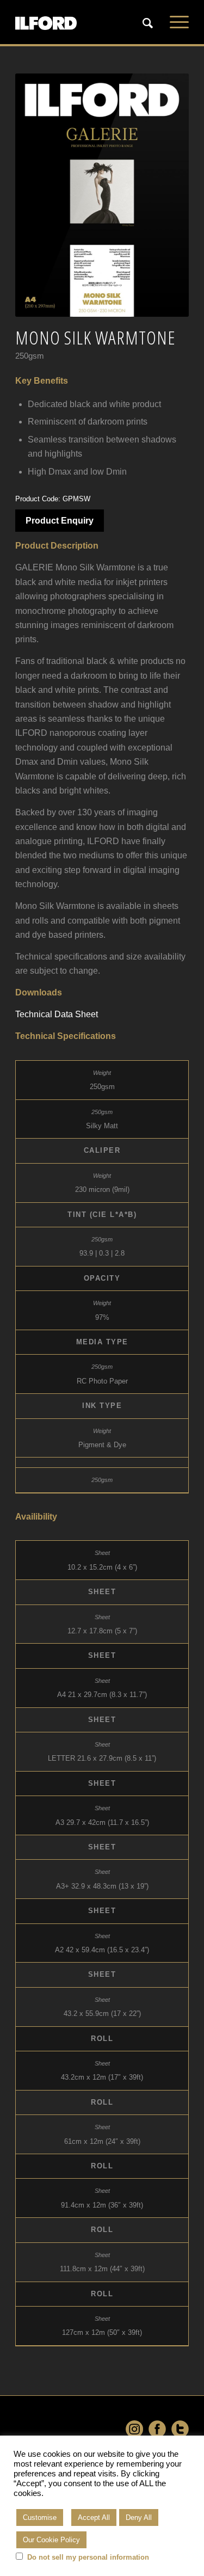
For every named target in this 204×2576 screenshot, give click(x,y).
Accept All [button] (94, 2517)
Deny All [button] (139, 2517)
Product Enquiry (60, 521)
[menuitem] (148, 22)
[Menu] (174, 22)
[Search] (142, 23)
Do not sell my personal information (88, 2557)
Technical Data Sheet (57, 1014)
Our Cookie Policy (51, 2540)
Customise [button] (40, 2517)
